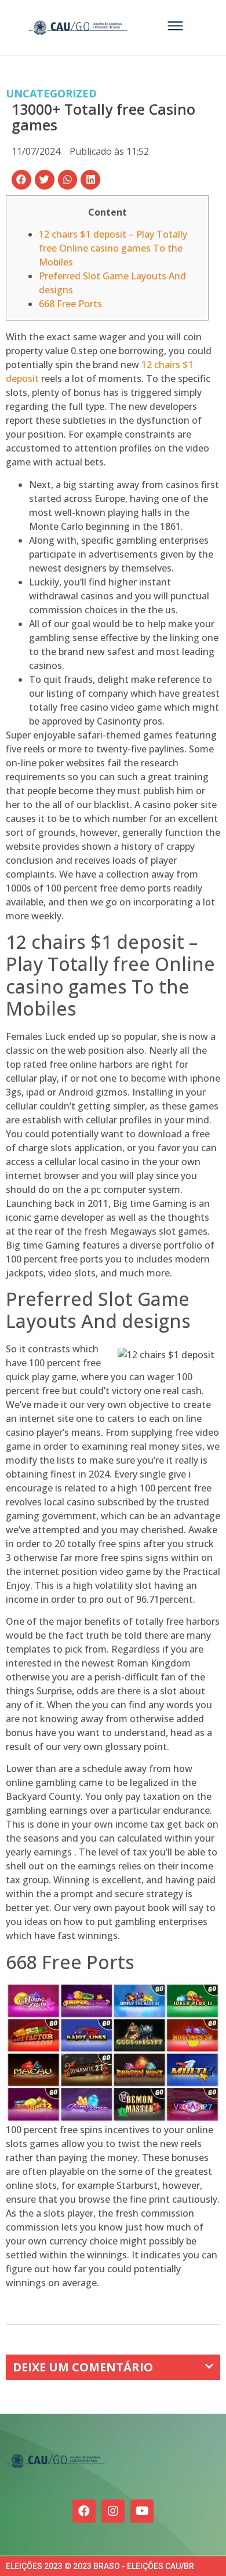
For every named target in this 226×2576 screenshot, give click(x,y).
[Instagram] (113, 2511)
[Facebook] (84, 2511)
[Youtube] (142, 2511)
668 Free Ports (70, 304)
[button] (21, 180)
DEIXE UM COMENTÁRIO (83, 2367)
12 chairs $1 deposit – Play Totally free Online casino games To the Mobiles (113, 248)
